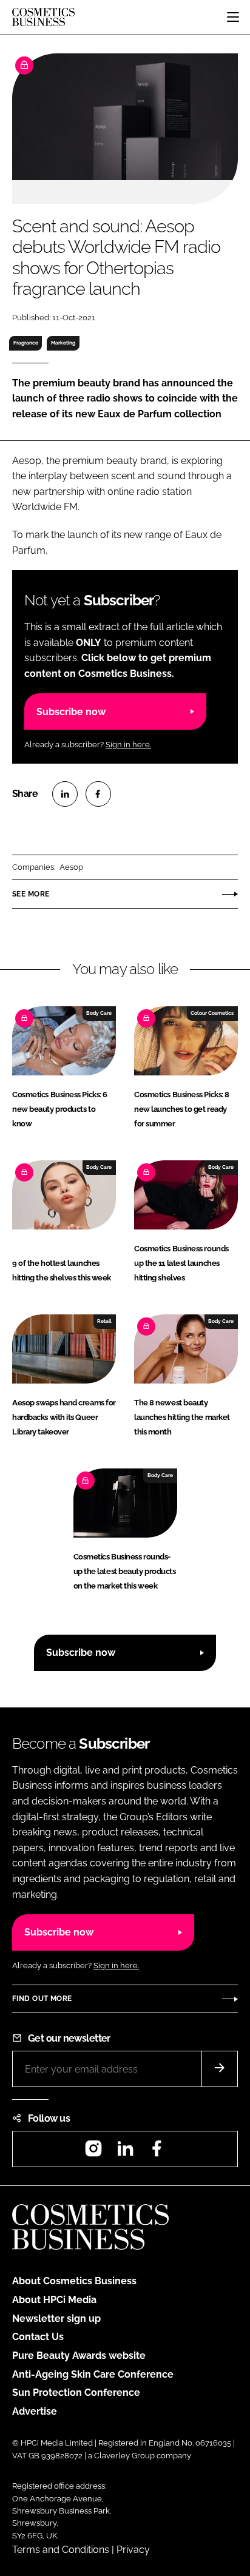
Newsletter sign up (56, 2319)
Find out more (42, 1999)
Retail (104, 1321)
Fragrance (26, 343)
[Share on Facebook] (98, 794)
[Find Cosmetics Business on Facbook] (157, 2152)
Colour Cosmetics (212, 1013)
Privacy (133, 2550)
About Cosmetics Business (74, 2281)
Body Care (99, 1013)
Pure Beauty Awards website (79, 2356)
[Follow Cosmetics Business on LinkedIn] (125, 2152)
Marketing (63, 343)
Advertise (35, 2411)
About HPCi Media (54, 2300)
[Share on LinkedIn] (65, 794)
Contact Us (38, 2337)
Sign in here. (128, 745)
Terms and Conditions (61, 2550)
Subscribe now (71, 712)
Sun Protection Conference (76, 2393)
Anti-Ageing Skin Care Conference (93, 2374)
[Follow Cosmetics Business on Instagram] (93, 2152)
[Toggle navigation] (233, 17)
